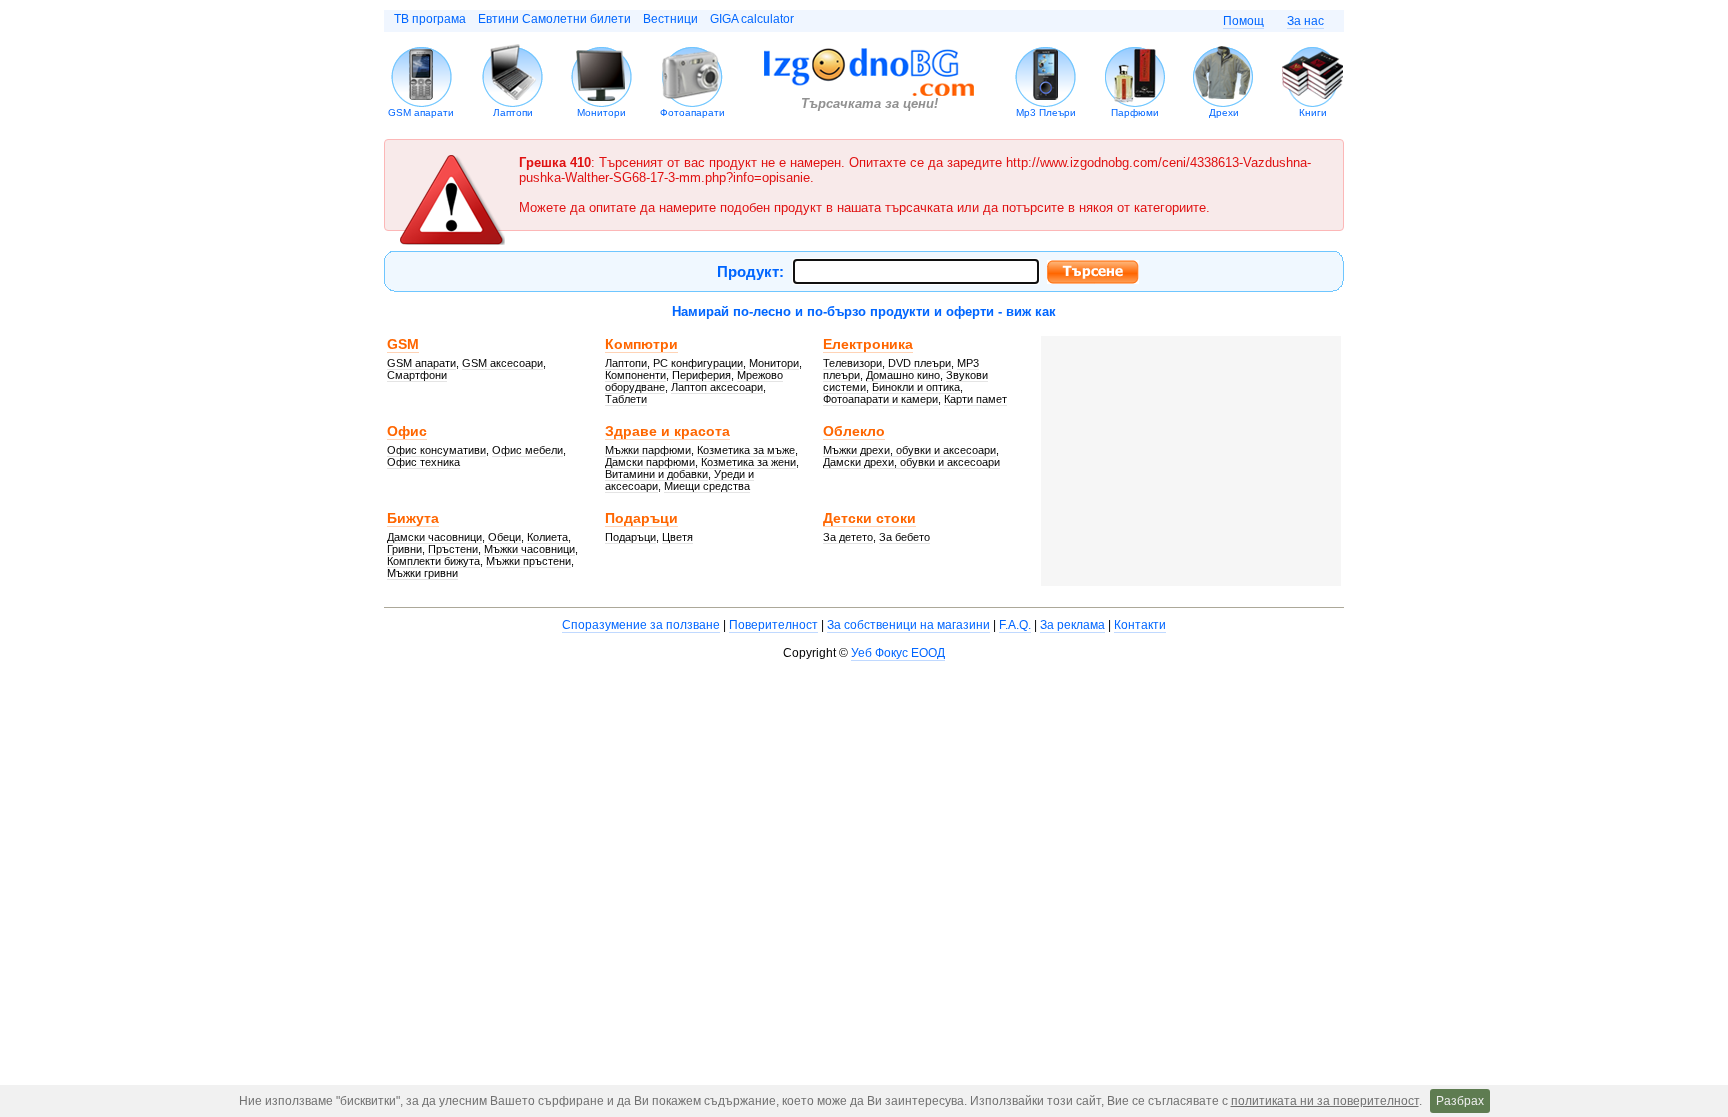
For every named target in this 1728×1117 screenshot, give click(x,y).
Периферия (701, 375)
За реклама (1072, 625)
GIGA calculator (752, 19)
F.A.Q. (1015, 625)
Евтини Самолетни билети (554, 19)
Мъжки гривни (422, 573)
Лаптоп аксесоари (717, 387)
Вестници (670, 19)
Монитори (601, 112)
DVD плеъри (919, 363)
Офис (407, 431)
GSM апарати (421, 112)
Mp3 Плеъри (1046, 112)
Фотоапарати (692, 112)
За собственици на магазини (908, 625)
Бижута (413, 518)
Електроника (868, 344)
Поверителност (773, 625)
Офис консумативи (436, 450)
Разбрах (1460, 1101)
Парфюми (1135, 112)
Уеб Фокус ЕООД (898, 653)
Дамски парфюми (650, 462)
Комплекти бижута (433, 561)
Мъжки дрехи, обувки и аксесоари (909, 450)
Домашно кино (903, 375)
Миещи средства (707, 486)
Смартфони (417, 375)
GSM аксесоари (502, 363)
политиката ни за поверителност (1325, 1101)
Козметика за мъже (746, 450)
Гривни (404, 549)
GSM (403, 344)
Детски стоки (869, 518)
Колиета (547, 537)
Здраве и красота (667, 431)
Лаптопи (513, 112)
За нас (1305, 21)
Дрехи (1224, 112)
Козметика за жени (748, 462)
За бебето (904, 537)
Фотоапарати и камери (880, 399)
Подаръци (641, 518)
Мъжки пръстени (528, 561)
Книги (1313, 112)
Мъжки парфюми (648, 450)
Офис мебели (527, 450)
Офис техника (423, 462)
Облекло (854, 431)
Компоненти (635, 375)
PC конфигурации (698, 363)
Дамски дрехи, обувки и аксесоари (911, 462)
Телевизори (852, 363)
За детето (848, 537)
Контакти (1140, 625)
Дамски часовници (434, 537)
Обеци (504, 537)
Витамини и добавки (656, 474)
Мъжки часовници (529, 549)
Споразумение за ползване (641, 625)
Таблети (626, 399)
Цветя (677, 537)
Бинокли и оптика (916, 387)
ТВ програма (430, 19)
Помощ (1243, 21)
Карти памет (975, 399)
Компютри (641, 344)
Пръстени (453, 549)
